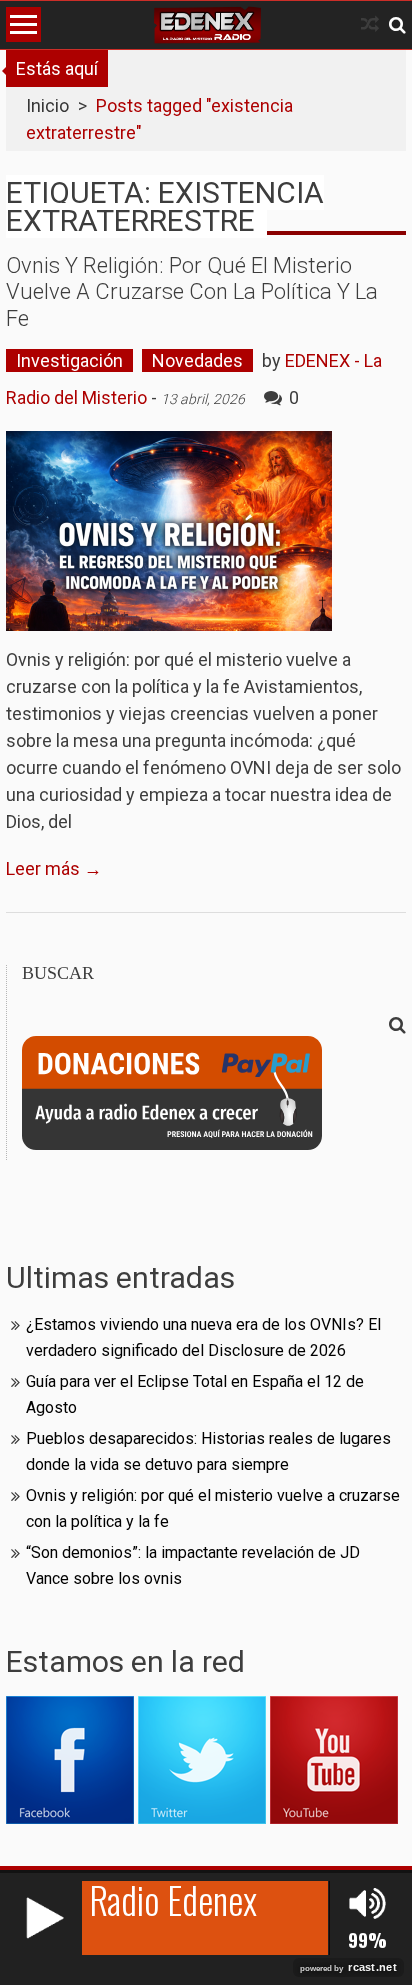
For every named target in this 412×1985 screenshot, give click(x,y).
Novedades (197, 360)
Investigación (69, 360)
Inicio (47, 105)
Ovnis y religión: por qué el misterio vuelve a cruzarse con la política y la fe (192, 292)
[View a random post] (370, 24)
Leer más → (54, 868)
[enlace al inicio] (207, 25)
